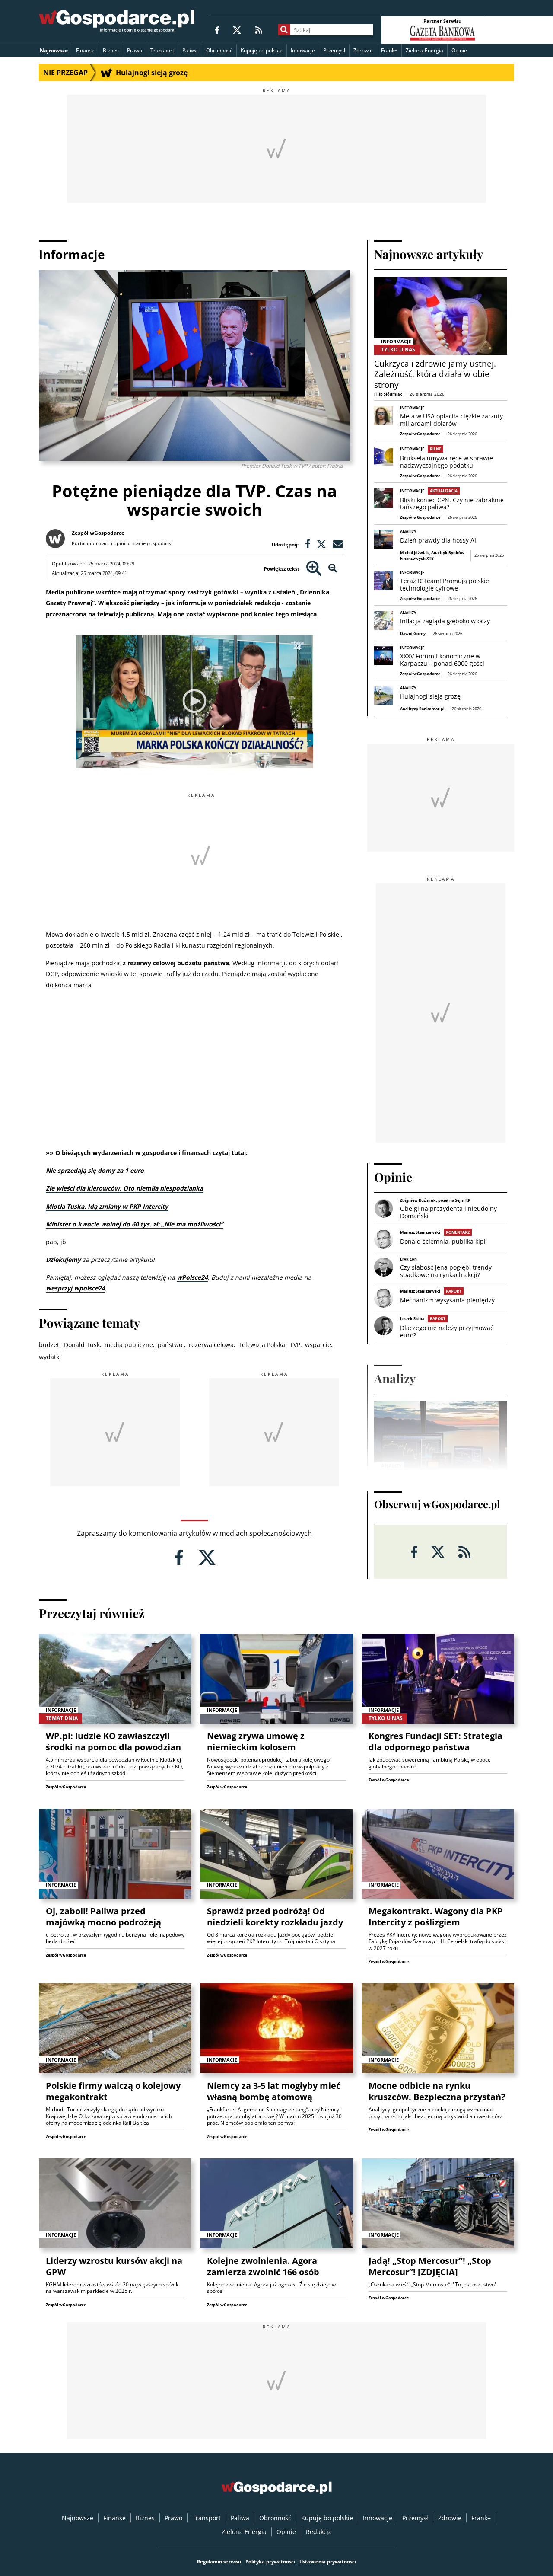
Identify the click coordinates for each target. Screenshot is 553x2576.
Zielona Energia (424, 50)
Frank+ (389, 50)
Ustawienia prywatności (328, 2562)
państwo (171, 1345)
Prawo (135, 50)
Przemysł (334, 50)
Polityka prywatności (270, 2562)
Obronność (219, 50)
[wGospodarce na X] (237, 30)
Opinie (459, 50)
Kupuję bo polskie (262, 50)
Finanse (85, 50)
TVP (295, 1345)
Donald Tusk (82, 1345)
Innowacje (303, 50)
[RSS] (259, 30)
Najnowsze (54, 50)
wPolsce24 (192, 1277)
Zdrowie (363, 50)
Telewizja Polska (262, 1345)
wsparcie (318, 1345)
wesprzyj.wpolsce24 (75, 1288)
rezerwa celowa (211, 1345)
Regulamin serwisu (219, 2562)
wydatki (50, 1357)
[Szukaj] (284, 30)
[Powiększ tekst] (314, 569)
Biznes (111, 50)
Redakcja (319, 2532)
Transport (162, 50)
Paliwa (190, 50)
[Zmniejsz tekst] (333, 569)
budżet (49, 1345)
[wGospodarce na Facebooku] (217, 30)
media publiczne (129, 1345)
